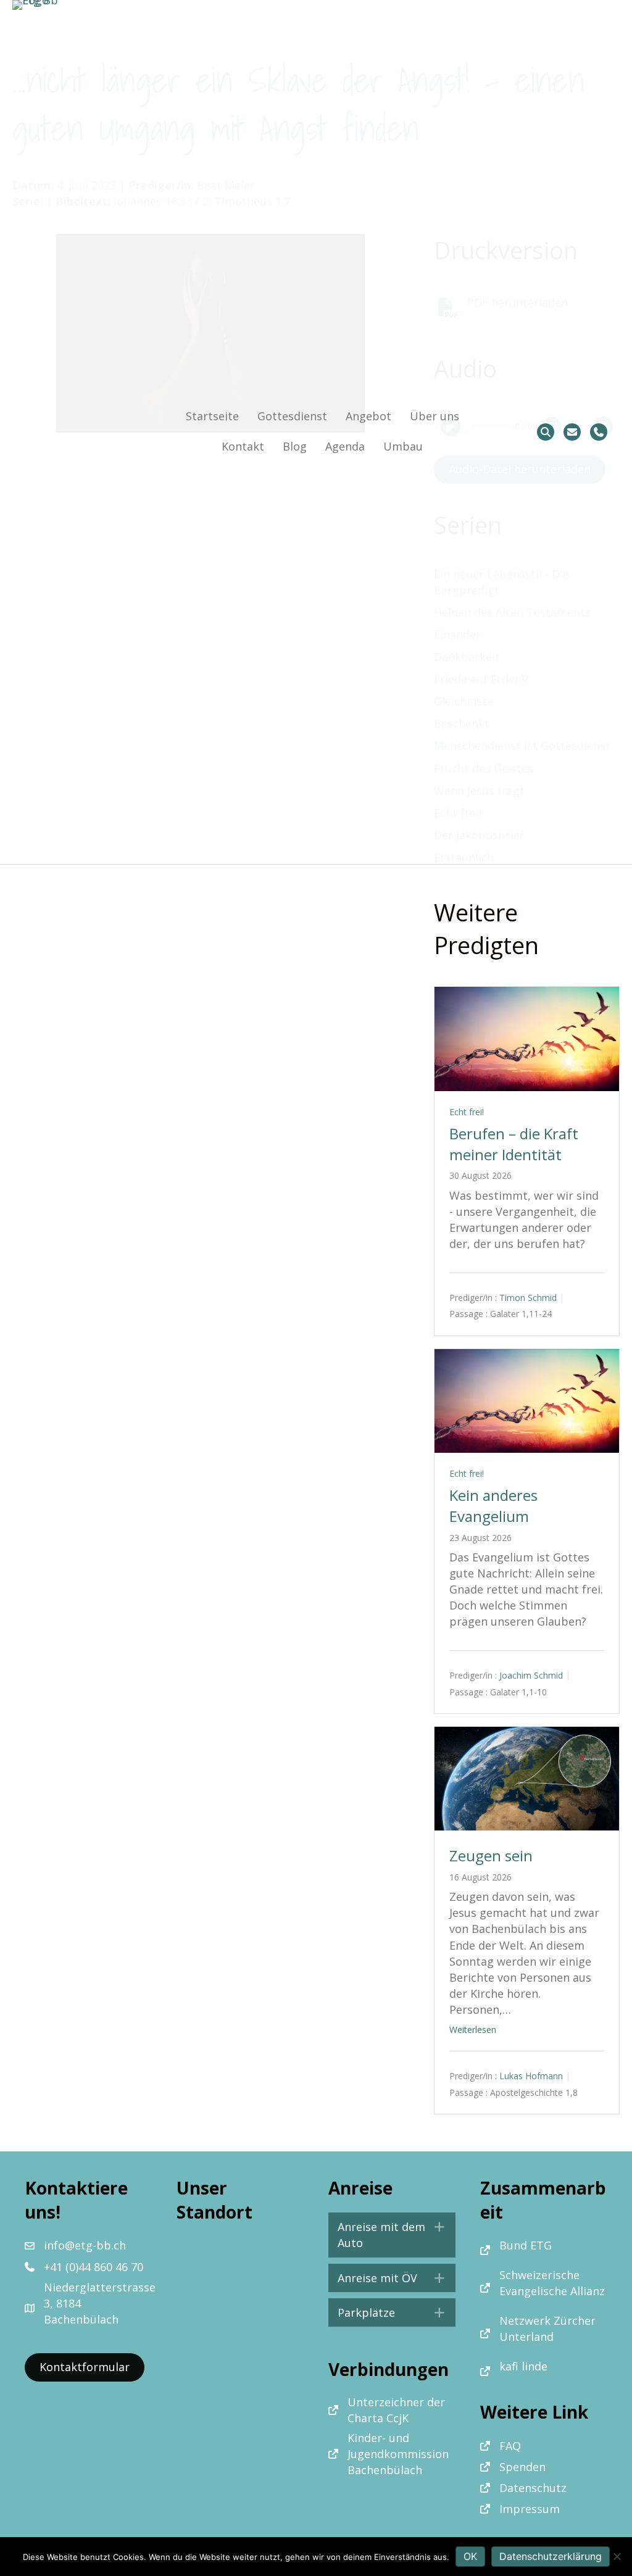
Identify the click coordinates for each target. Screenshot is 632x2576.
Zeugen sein (491, 1855)
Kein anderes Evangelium (493, 1506)
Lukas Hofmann (531, 2076)
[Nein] (617, 2556)
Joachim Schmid (531, 1675)
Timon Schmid (528, 1298)
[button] (392, 2235)
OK (470, 2556)
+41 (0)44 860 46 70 (94, 2267)
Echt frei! (467, 1112)
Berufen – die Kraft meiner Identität (514, 1144)
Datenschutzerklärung (551, 2556)
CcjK (397, 2418)
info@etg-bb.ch (85, 2245)
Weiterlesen (473, 2030)
